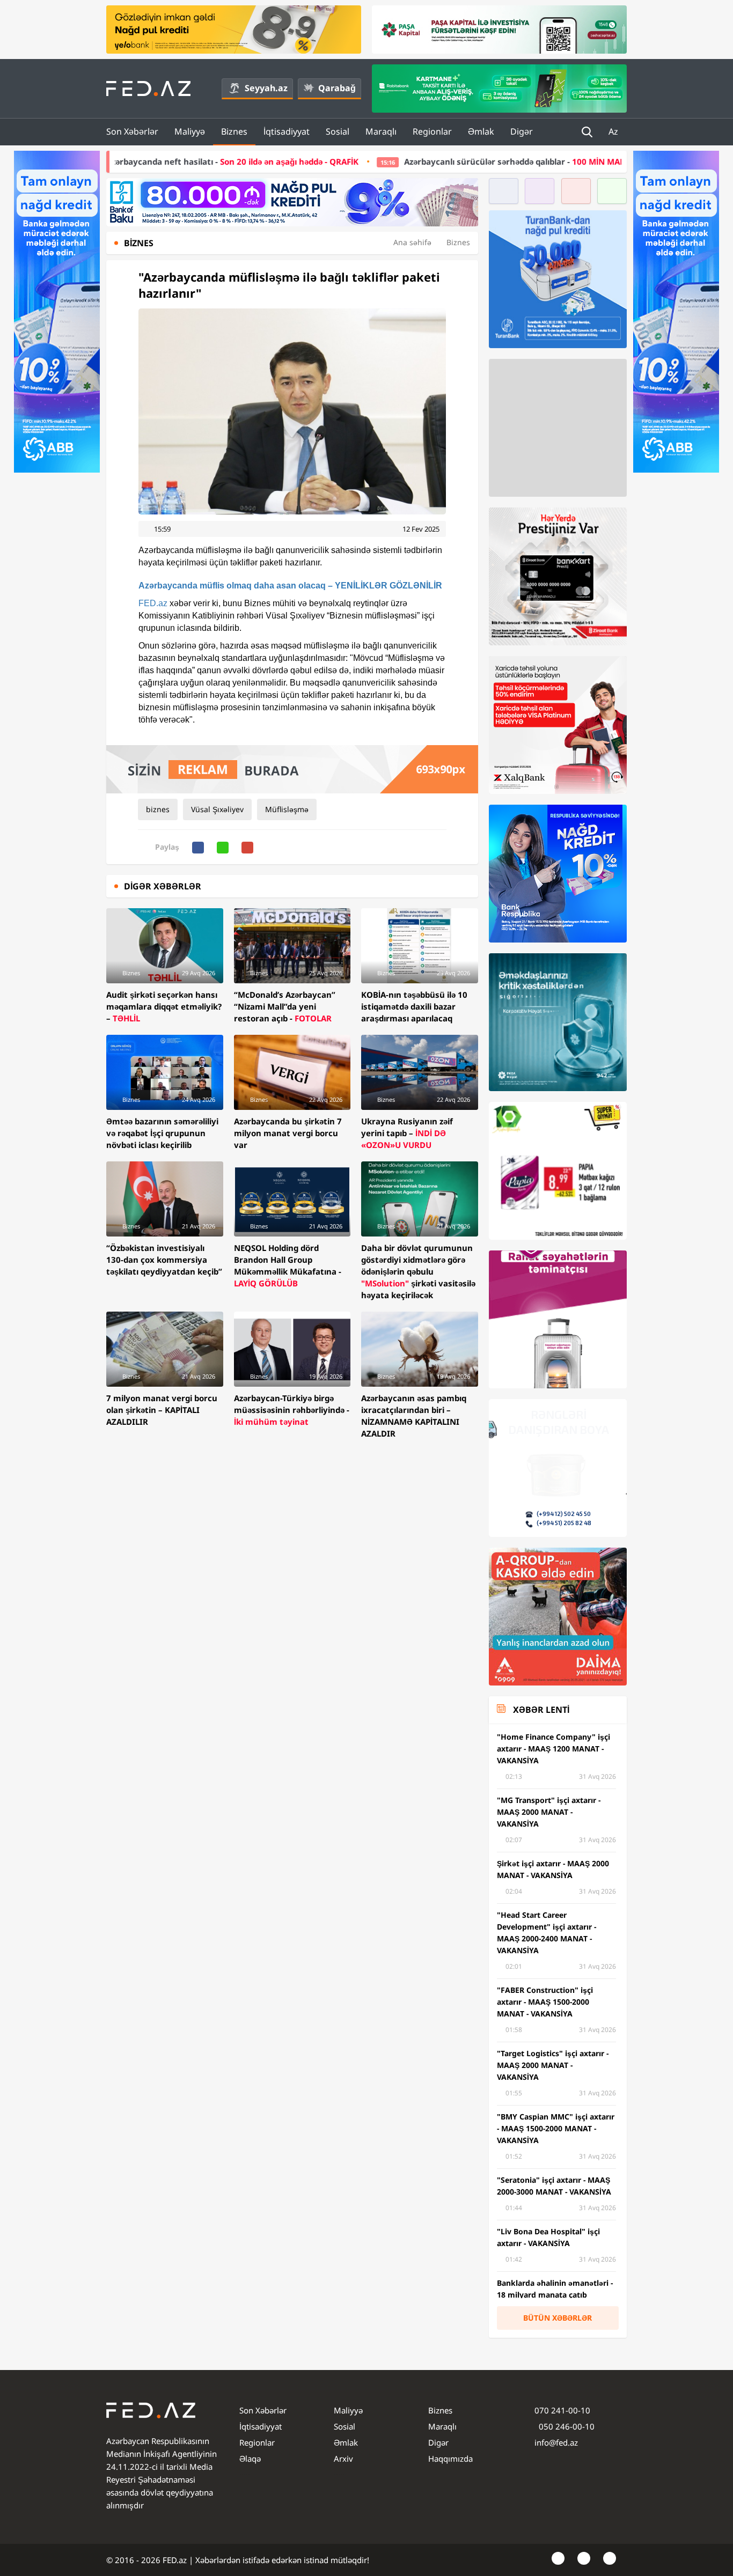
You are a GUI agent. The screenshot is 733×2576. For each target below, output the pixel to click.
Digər (522, 131)
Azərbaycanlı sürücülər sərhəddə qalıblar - (436, 161)
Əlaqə (250, 2459)
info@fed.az (556, 2442)
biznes (158, 809)
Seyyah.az (266, 88)
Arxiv (343, 2459)
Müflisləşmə (287, 809)
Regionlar (432, 131)
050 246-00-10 (566, 2426)
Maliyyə (190, 131)
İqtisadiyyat (287, 131)
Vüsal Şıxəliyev (217, 809)
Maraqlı (381, 131)
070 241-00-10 (562, 2410)
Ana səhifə (412, 242)
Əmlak (481, 131)
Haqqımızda (450, 2459)
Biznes (234, 131)
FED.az (153, 603)
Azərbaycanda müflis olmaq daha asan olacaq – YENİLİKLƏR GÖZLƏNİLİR (290, 586)
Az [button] (614, 131)
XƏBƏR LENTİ (541, 1710)
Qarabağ (337, 88)
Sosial (338, 131)
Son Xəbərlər (132, 131)
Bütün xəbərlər (558, 2318)
